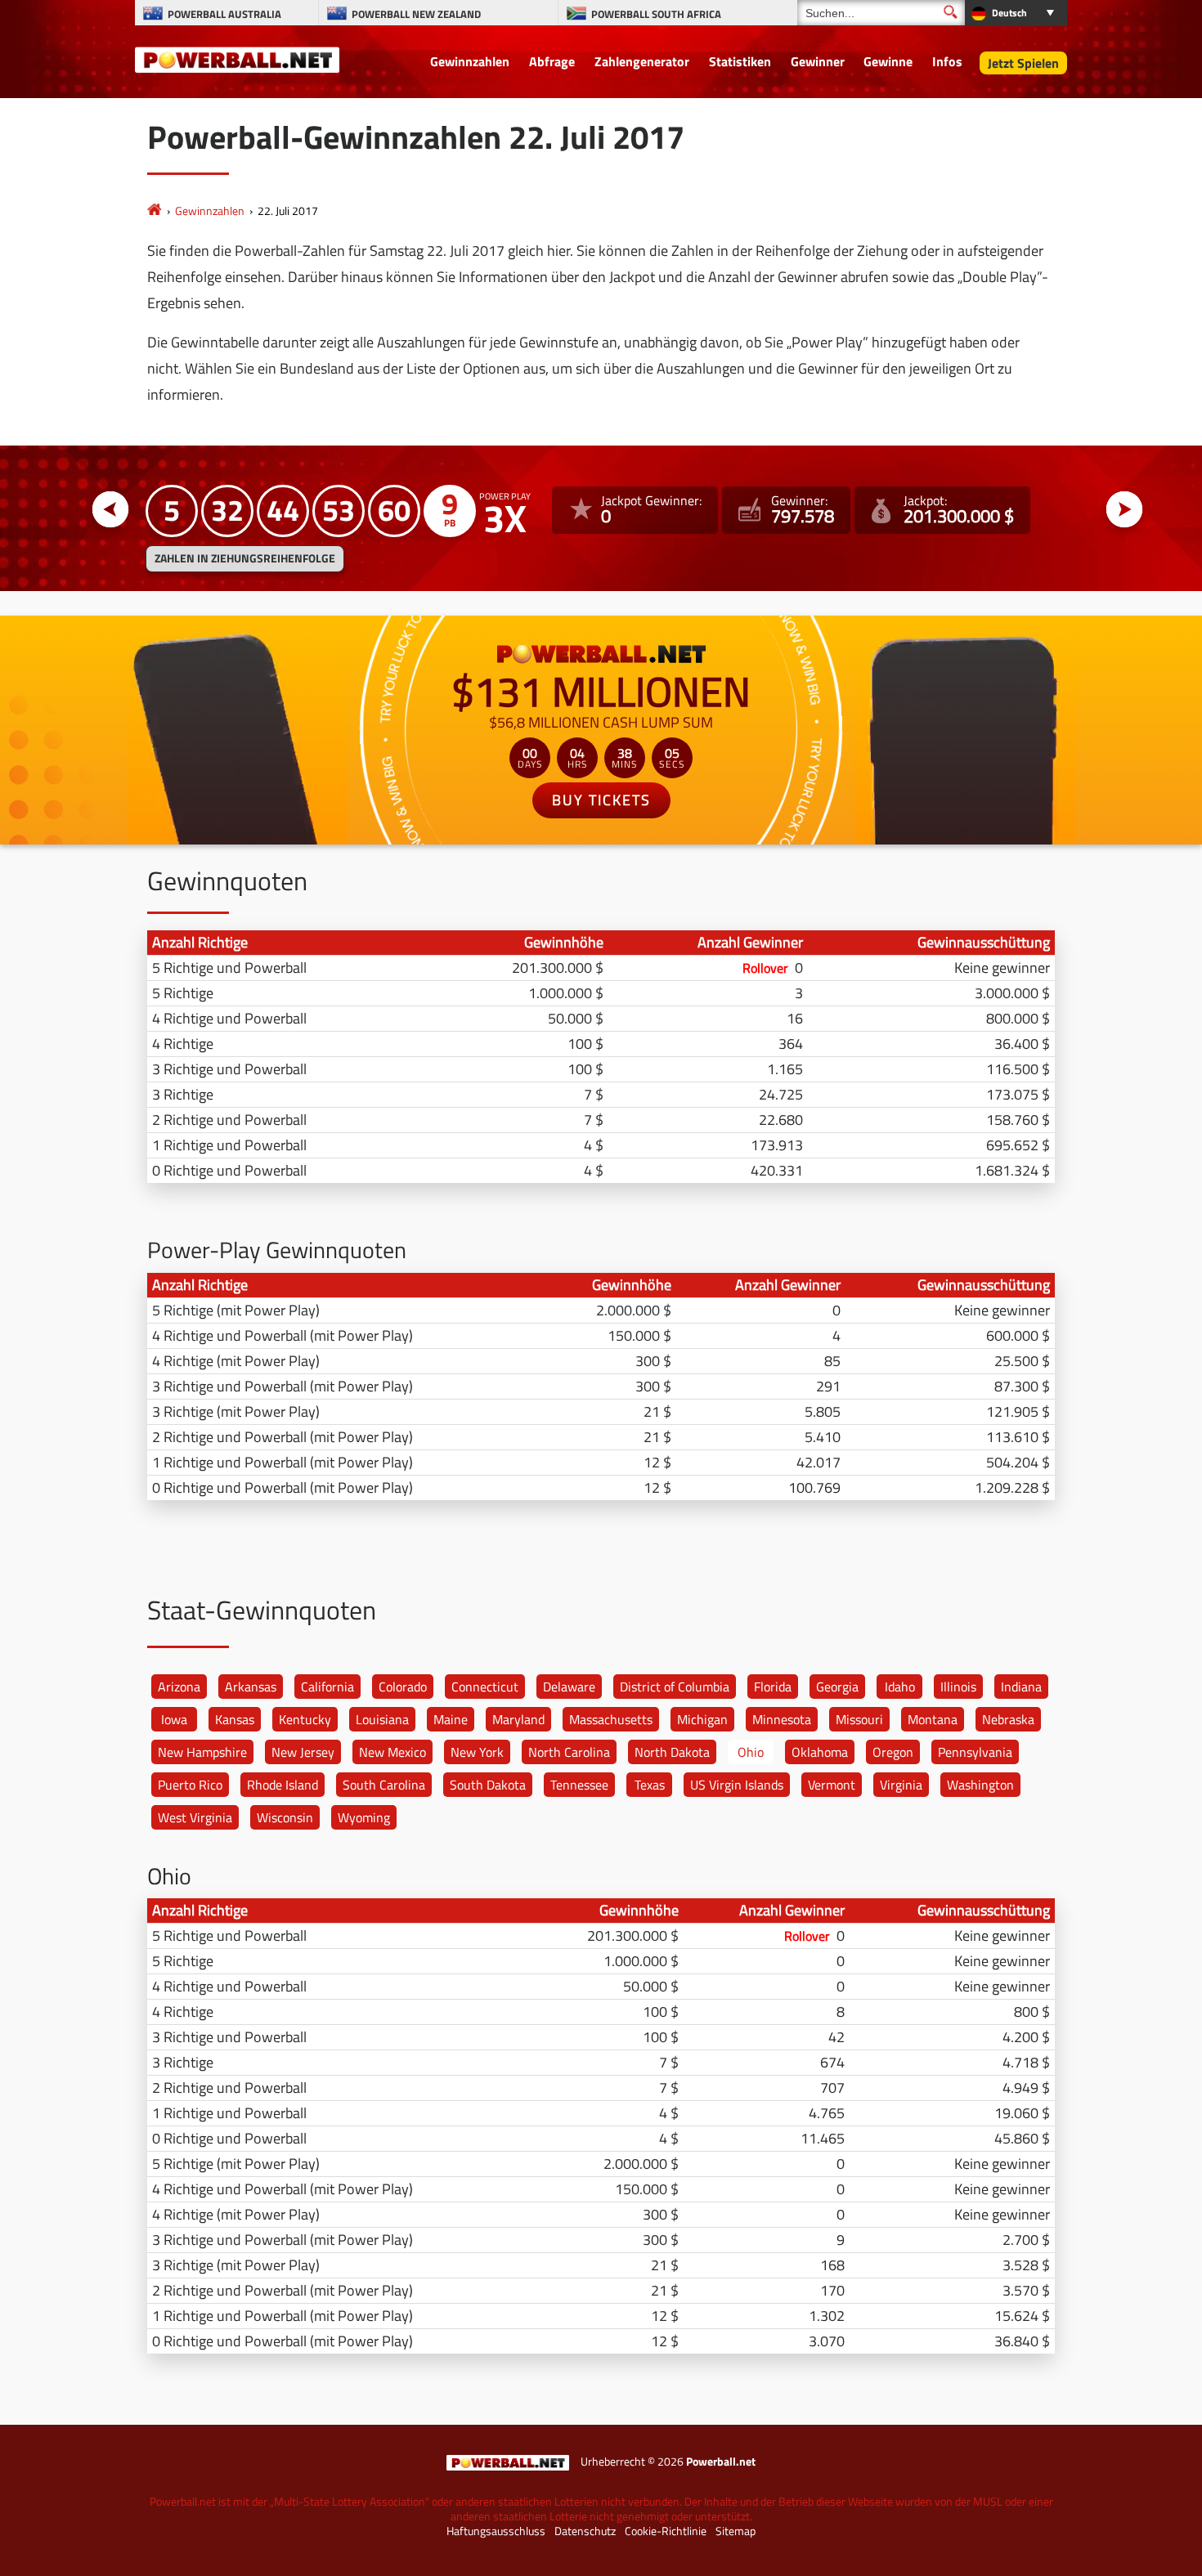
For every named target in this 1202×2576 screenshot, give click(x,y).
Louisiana (382, 1719)
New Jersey (303, 1752)
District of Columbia (675, 1687)
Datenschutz (585, 2531)
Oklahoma (820, 1752)
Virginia (901, 1785)
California (327, 1687)
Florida (773, 1687)
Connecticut (485, 1687)
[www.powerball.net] (237, 59)
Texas (650, 1785)
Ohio (751, 1752)
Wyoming (364, 1817)
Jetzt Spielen (1023, 63)
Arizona (179, 1687)
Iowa (174, 1719)
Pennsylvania (975, 1752)
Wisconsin (285, 1817)
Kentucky (305, 1719)
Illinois (958, 1687)
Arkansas (251, 1687)
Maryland (518, 1719)
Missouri (859, 1719)
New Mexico (392, 1752)
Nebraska (1008, 1719)
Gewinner (818, 61)
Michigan (702, 1719)
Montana (933, 1719)
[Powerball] (155, 211)
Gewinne (888, 61)
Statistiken (740, 61)
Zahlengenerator (642, 61)
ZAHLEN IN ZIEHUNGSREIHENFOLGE (245, 558)
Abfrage (552, 61)
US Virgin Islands (737, 1785)
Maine (451, 1719)
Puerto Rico (190, 1785)
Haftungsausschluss (496, 2531)
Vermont (832, 1785)
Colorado (403, 1687)
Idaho (900, 1687)
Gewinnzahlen (470, 61)
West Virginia (195, 1817)
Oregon (893, 1752)
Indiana (1021, 1687)
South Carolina (384, 1785)
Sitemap (736, 2531)
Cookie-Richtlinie (666, 2531)
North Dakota (672, 1752)
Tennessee (579, 1785)
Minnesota (782, 1719)
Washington (980, 1785)
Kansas (235, 1719)
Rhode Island (283, 1785)
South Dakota (488, 1785)
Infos (947, 61)
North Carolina (569, 1752)
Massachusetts (611, 1719)
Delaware (569, 1687)
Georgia (837, 1687)
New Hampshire (202, 1752)
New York (477, 1752)
